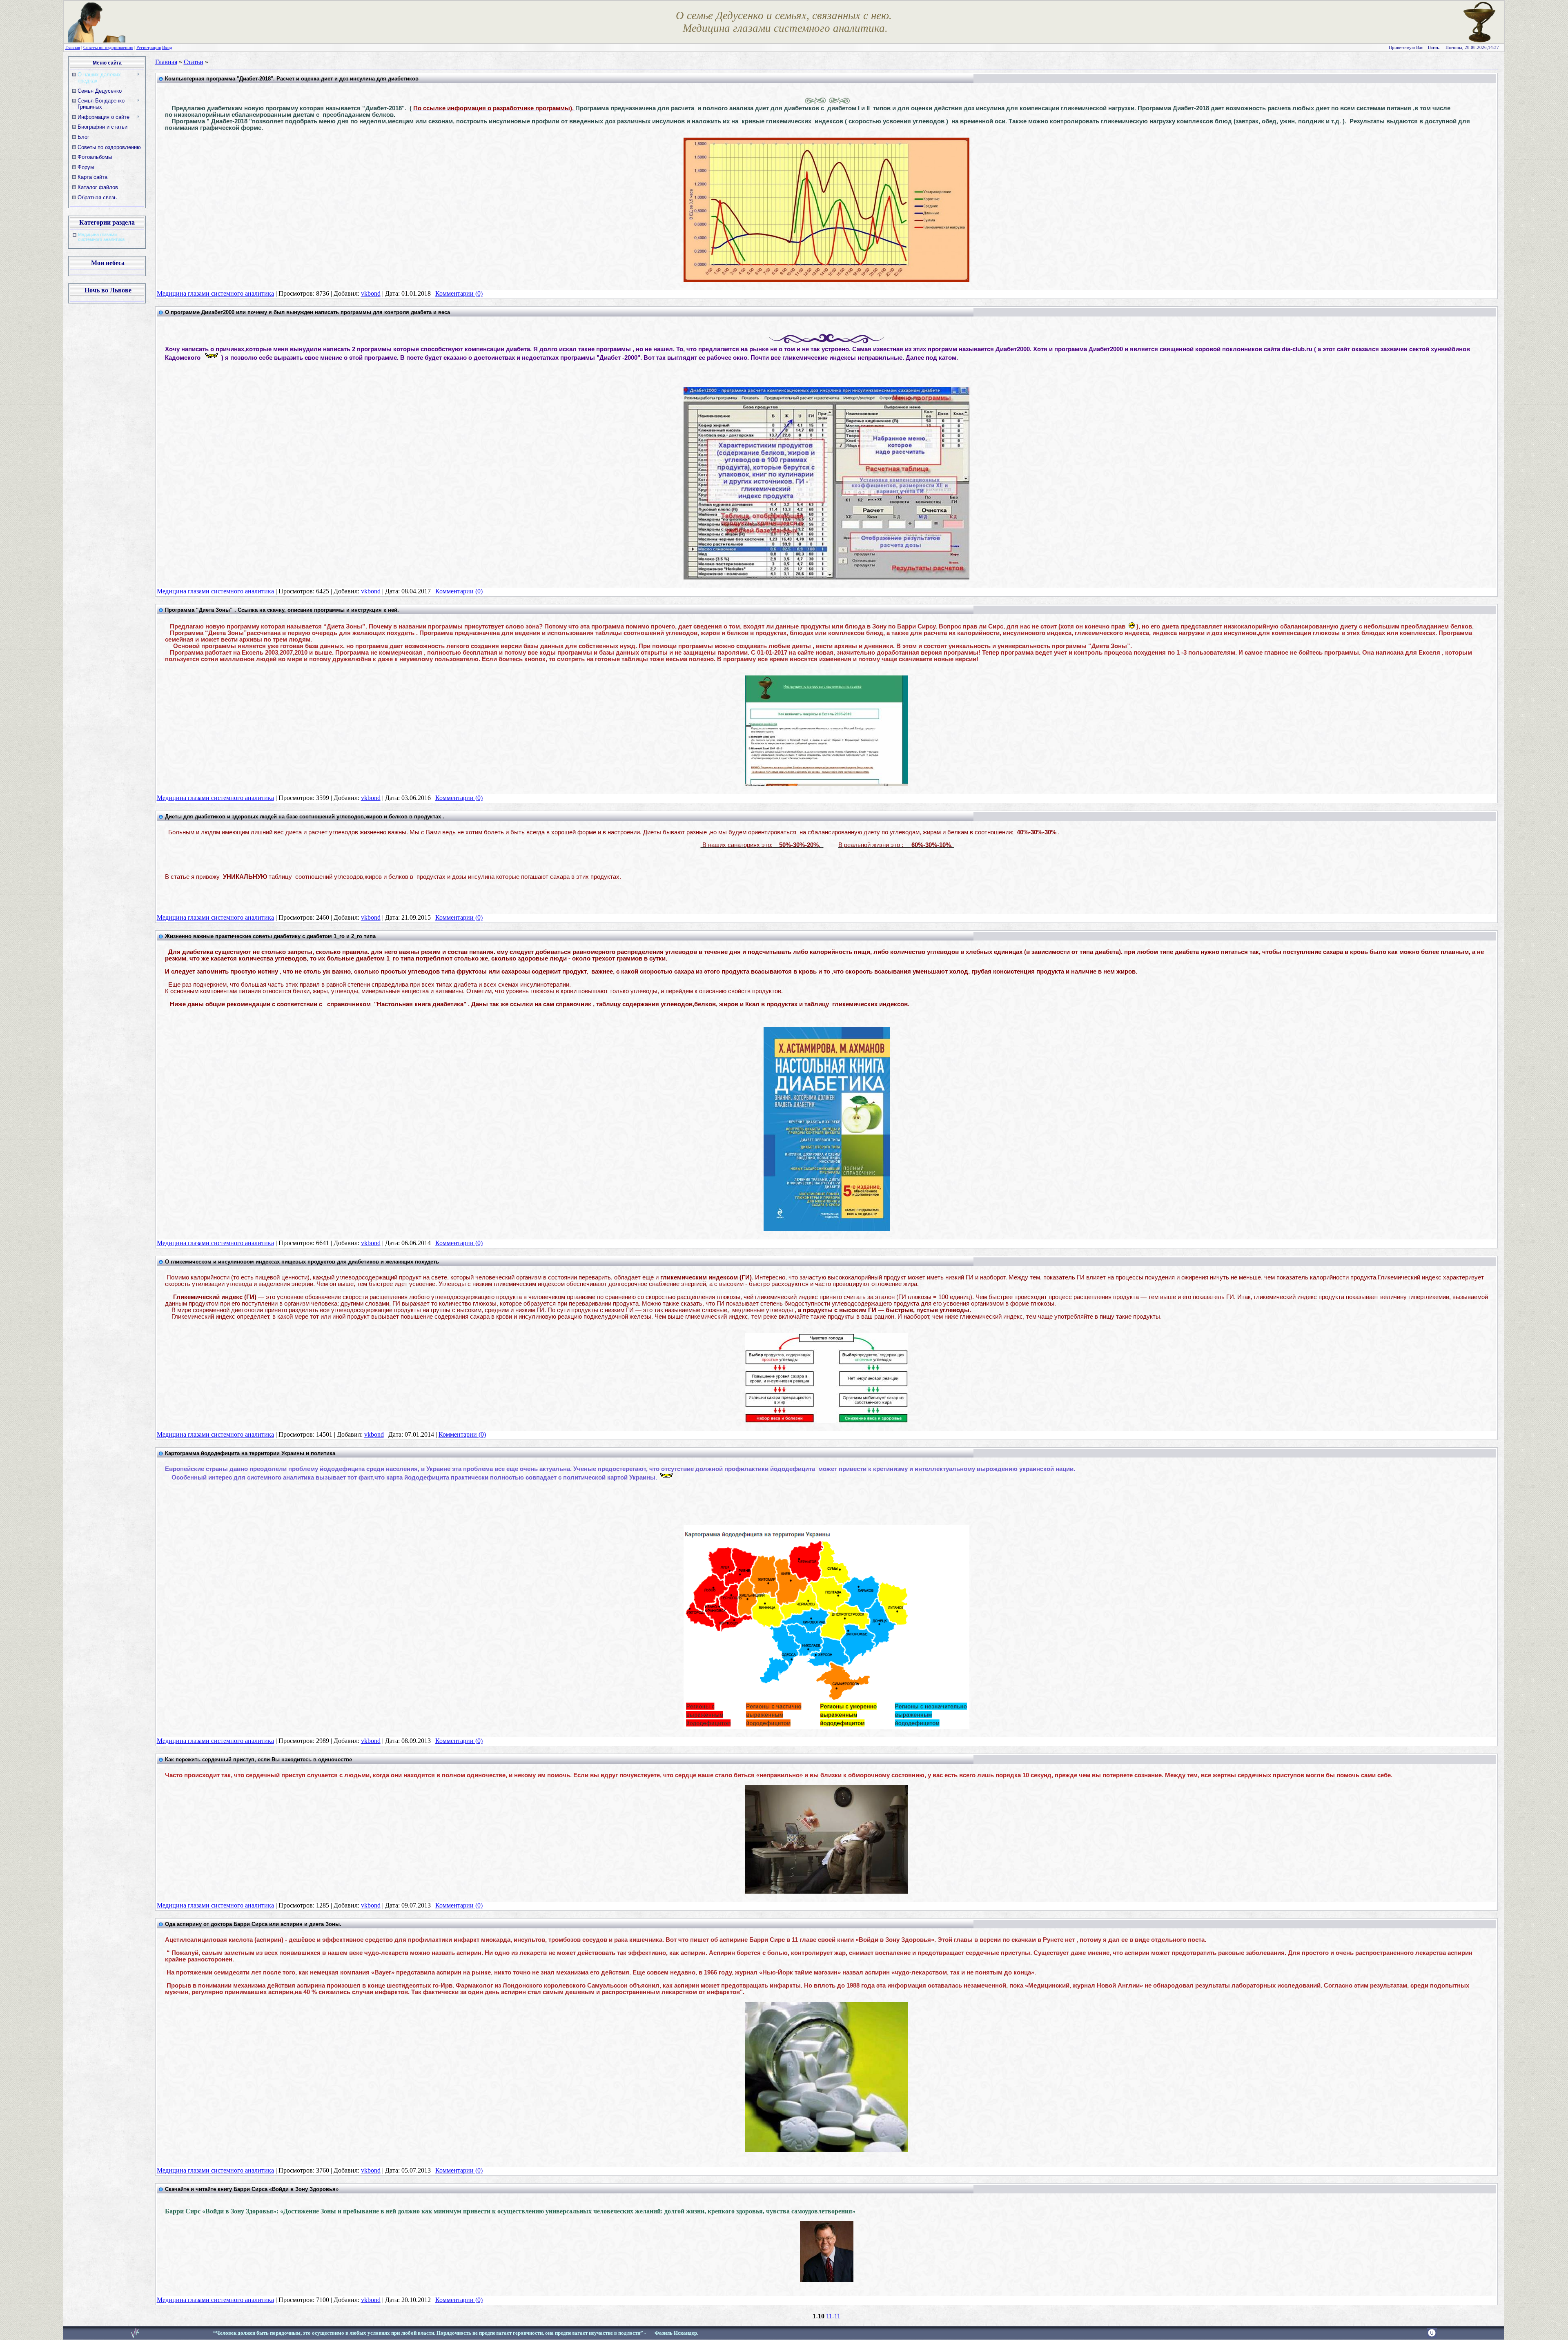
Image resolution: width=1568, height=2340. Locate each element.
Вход (167, 48)
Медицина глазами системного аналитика (101, 237)
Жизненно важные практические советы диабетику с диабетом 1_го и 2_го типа (270, 936)
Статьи (194, 62)
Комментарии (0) (459, 293)
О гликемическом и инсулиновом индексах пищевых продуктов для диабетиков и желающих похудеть (302, 1262)
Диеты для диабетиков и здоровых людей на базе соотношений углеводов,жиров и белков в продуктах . (305, 817)
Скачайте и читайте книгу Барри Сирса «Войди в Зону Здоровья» (252, 2189)
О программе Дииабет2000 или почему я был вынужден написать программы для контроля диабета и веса (307, 312)
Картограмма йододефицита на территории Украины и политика (250, 1453)
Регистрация (149, 48)
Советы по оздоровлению (108, 48)
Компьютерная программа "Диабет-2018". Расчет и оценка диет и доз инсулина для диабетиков (292, 79)
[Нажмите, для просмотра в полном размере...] (827, 2150)
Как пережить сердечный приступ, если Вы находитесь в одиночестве (258, 1759)
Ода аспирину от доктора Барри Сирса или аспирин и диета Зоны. (253, 1924)
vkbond (371, 293)
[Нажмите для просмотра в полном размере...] (826, 280)
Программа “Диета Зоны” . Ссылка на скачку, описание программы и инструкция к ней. (282, 610)
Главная (73, 48)
